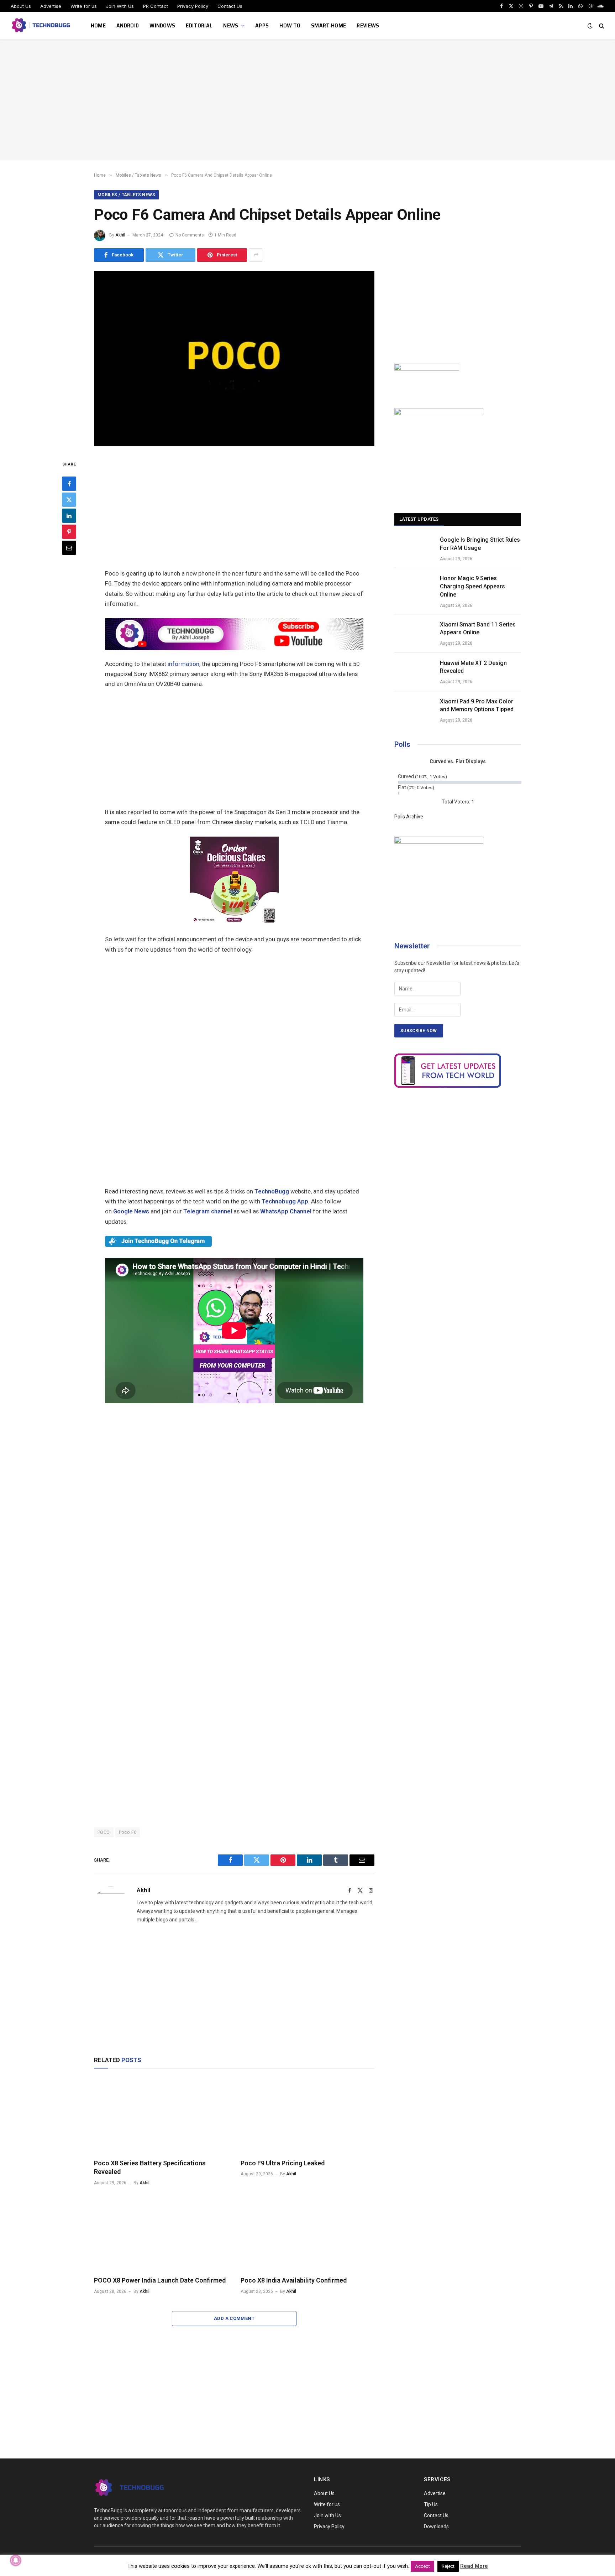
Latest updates (419, 519)
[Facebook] (69, 484)
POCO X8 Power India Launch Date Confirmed (160, 2280)
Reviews (368, 25)
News (231, 25)
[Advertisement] (307, 100)
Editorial (199, 25)
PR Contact (156, 6)
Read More (474, 2566)
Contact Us (230, 6)
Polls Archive (409, 817)
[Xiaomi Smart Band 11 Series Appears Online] (414, 634)
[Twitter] (69, 500)
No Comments (190, 235)
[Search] (601, 26)
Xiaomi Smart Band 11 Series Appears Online (478, 629)
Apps (262, 25)
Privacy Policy (193, 6)
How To (290, 25)
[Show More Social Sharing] (256, 255)
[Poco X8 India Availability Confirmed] (307, 2233)
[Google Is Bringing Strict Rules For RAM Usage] (414, 549)
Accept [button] (422, 2566)
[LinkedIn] (69, 516)
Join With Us (120, 6)
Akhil (120, 235)
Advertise (51, 6)
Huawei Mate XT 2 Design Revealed (473, 667)
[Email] (69, 548)
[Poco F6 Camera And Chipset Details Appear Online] (234, 444)
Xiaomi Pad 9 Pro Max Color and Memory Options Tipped (477, 706)
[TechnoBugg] (42, 26)
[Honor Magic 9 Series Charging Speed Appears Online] (414, 587)
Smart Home (328, 25)
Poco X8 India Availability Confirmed (294, 2280)
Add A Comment (234, 2318)
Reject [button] (448, 2566)
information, (184, 664)
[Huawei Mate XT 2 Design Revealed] (414, 672)
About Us (21, 6)
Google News (131, 1211)
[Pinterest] (69, 532)
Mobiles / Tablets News (126, 195)
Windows (162, 25)
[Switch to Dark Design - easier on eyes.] (590, 26)
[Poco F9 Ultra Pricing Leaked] (307, 2116)
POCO (104, 1832)
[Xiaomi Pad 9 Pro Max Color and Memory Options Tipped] (414, 711)
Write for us (84, 6)
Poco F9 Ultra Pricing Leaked (283, 2163)
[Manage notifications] (16, 2560)
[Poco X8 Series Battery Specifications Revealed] (161, 2116)
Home (98, 25)
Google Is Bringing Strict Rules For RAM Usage (480, 544)
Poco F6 (128, 1832)
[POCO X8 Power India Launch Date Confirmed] (161, 2233)
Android (128, 25)
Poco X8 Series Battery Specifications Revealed (150, 2167)
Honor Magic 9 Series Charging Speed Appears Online (472, 586)
